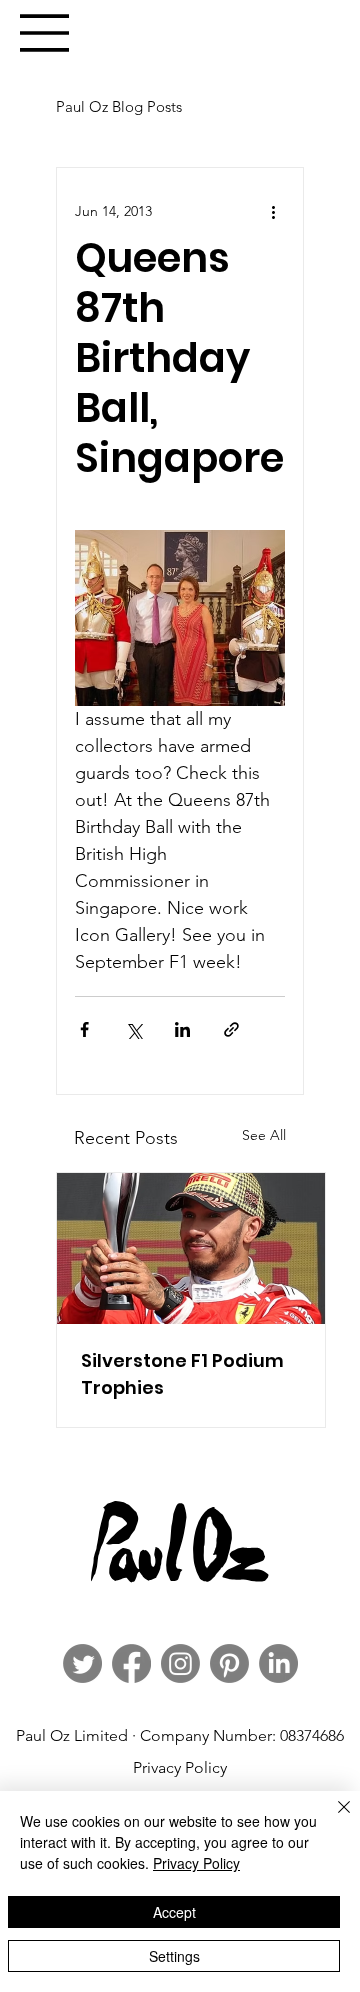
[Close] (332, 1819)
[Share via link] (231, 1029)
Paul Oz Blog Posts (119, 106)
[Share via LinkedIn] (182, 1029)
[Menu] (45, 33)
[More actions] (273, 212)
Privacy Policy (180, 1767)
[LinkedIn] (278, 1663)
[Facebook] (131, 1663)
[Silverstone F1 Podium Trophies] (191, 1248)
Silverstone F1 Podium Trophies (182, 1374)
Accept (174, 1912)
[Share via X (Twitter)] (133, 1029)
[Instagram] (180, 1663)
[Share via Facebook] (84, 1029)
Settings (174, 1956)
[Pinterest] (229, 1663)
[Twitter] (82, 1663)
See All (264, 1135)
